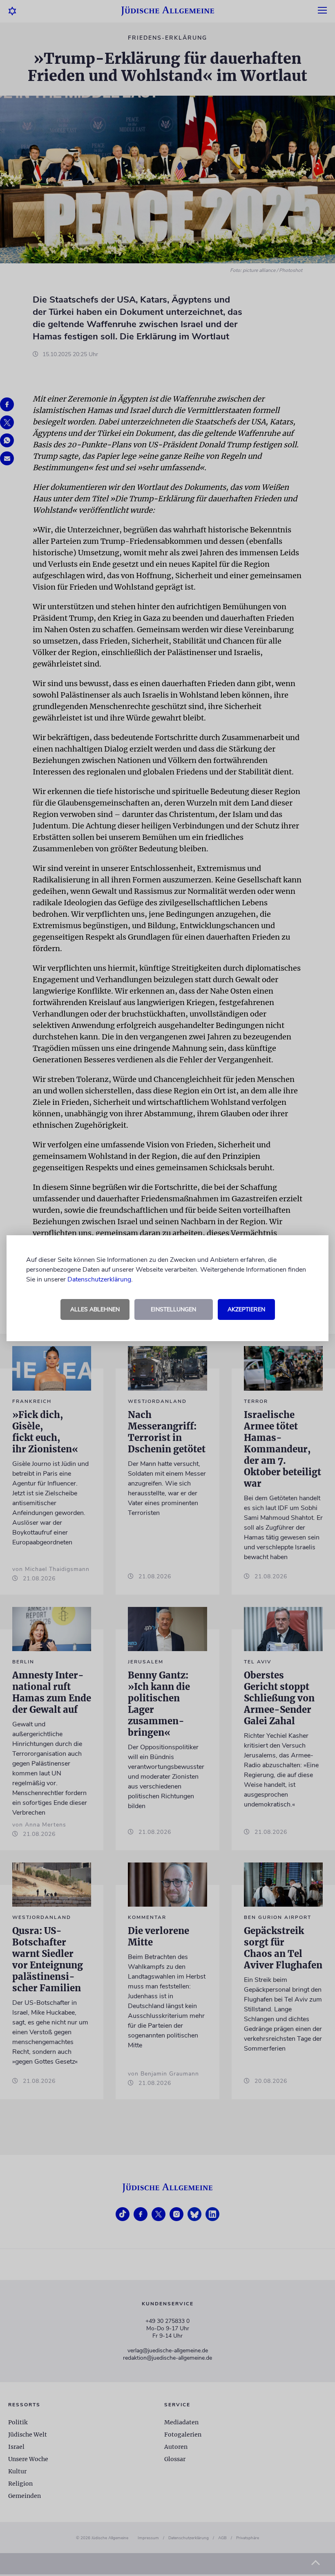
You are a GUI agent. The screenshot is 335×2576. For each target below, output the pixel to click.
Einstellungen (173, 1309)
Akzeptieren (246, 1309)
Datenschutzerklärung (99, 1279)
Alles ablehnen (95, 1309)
